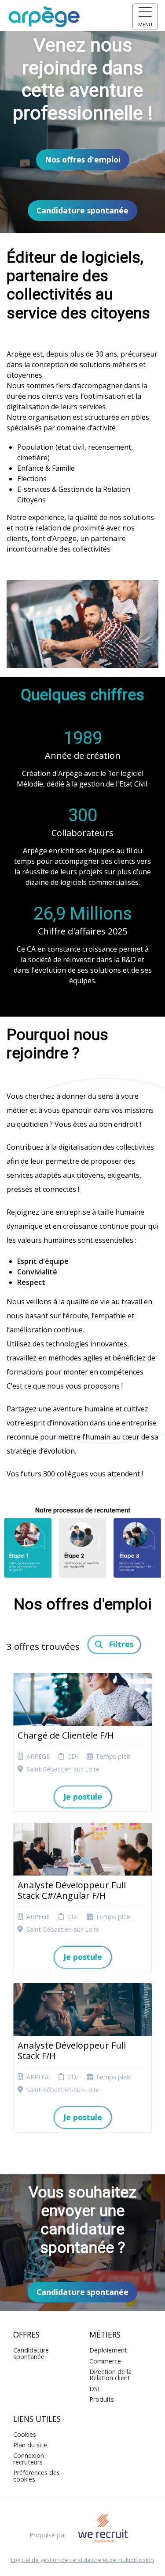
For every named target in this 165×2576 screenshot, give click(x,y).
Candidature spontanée (82, 210)
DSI (94, 2389)
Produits (102, 2399)
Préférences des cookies (37, 2476)
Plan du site (30, 2445)
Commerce (105, 2361)
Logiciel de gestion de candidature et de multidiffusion (82, 2560)
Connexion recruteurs (29, 2459)
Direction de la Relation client (110, 2375)
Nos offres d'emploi (83, 159)
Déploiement (108, 2350)
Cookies (25, 2434)
